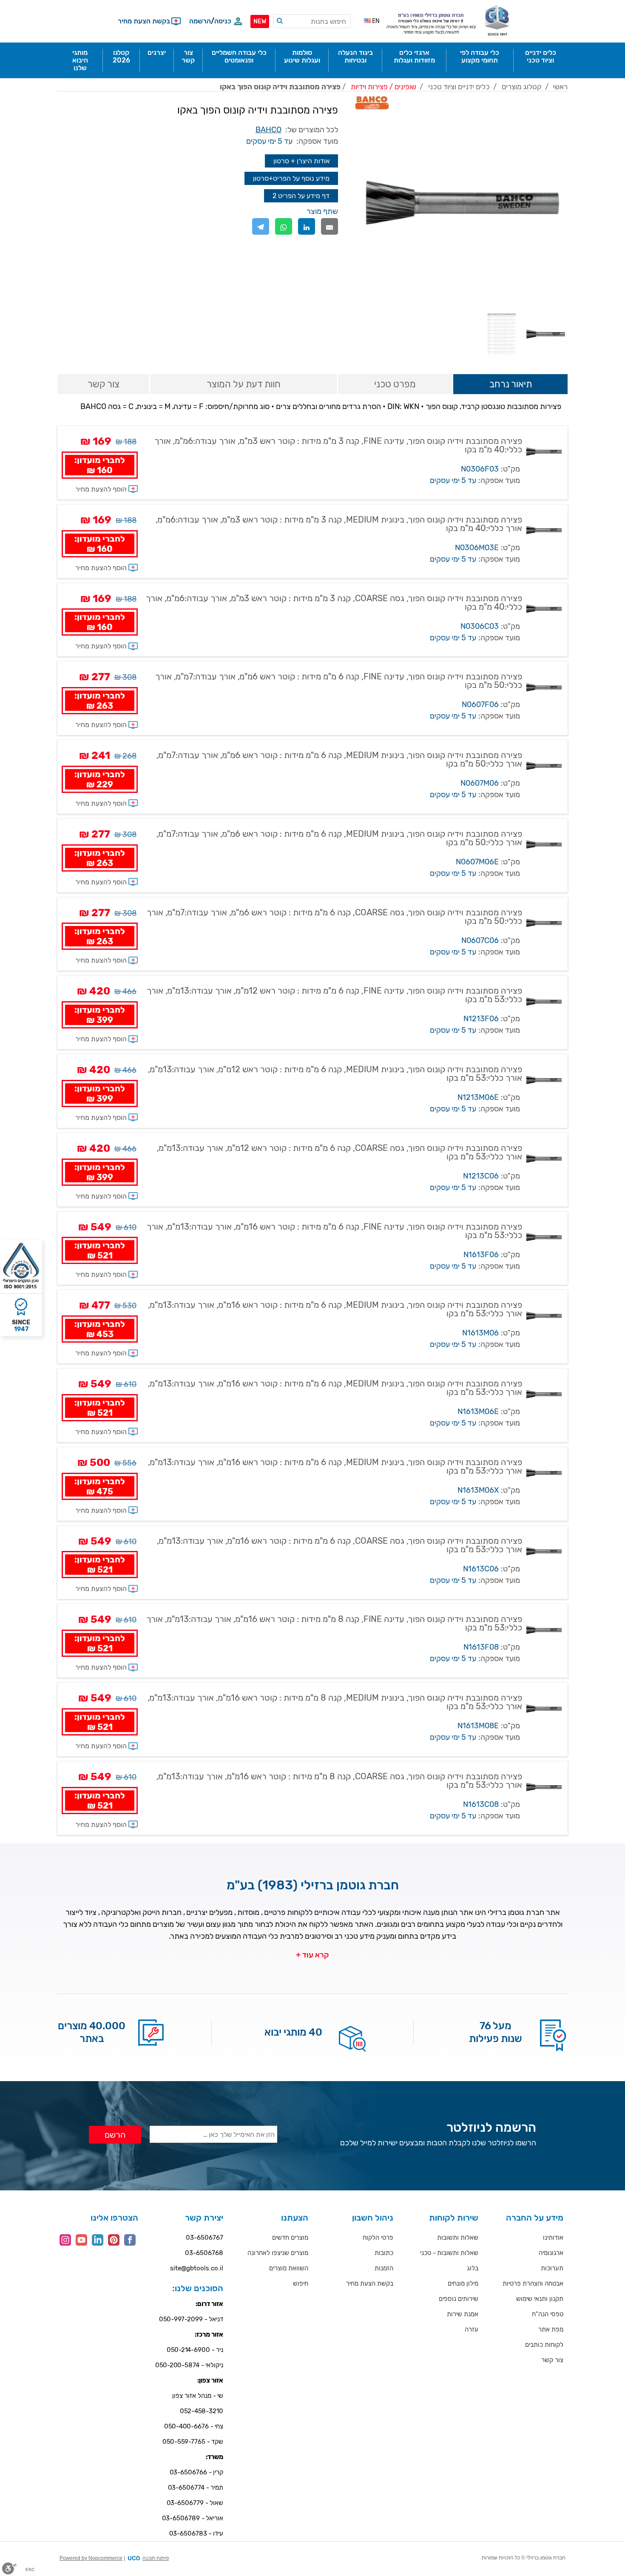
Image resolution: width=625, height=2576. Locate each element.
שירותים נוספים (459, 2299)
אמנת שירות (463, 2314)
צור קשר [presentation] (104, 384)
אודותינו (553, 2238)
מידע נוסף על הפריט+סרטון (291, 178)
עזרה (472, 2329)
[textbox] (312, 21)
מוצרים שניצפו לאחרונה (278, 2253)
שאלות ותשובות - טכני (449, 2253)
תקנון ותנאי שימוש (540, 2299)
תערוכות (552, 2268)
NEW (260, 21)
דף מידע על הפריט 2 (301, 196)
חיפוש (301, 2283)
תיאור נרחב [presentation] (511, 384)
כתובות (384, 2253)
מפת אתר (551, 2329)
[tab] (510, 385)
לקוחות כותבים (544, 2345)
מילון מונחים (463, 2283)
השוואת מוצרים (289, 2268)
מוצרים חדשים (290, 2238)
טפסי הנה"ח (548, 2314)
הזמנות (384, 2268)
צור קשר (552, 2360)
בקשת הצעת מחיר (370, 2283)
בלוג (473, 2268)
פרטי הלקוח (378, 2238)
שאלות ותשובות (458, 2238)
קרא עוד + (312, 1955)
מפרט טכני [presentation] (395, 384)
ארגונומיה (551, 2253)
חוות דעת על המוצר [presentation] (244, 384)
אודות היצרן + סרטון (301, 161)
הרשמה (200, 21)
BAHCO (268, 130)
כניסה (223, 21)
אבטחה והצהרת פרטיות (533, 2283)
